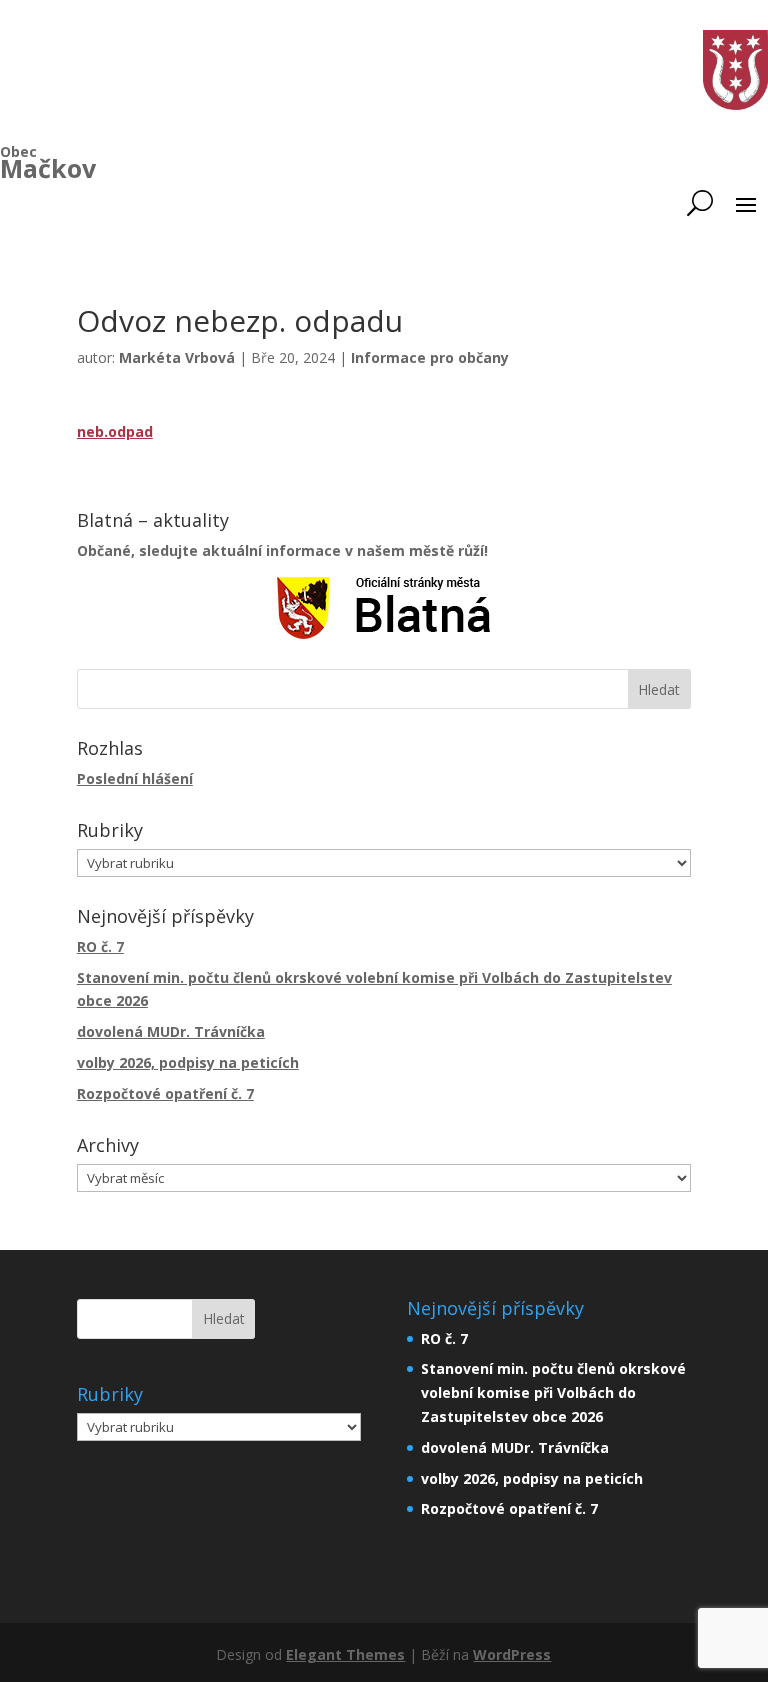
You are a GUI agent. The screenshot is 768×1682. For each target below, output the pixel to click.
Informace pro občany (430, 357)
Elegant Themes (345, 1654)
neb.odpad (115, 431)
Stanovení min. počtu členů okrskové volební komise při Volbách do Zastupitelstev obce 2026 (553, 1392)
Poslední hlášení (135, 778)
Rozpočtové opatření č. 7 (165, 1093)
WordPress (512, 1654)
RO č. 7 (100, 946)
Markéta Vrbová (177, 357)
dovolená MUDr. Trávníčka (171, 1031)
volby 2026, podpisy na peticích (188, 1062)
